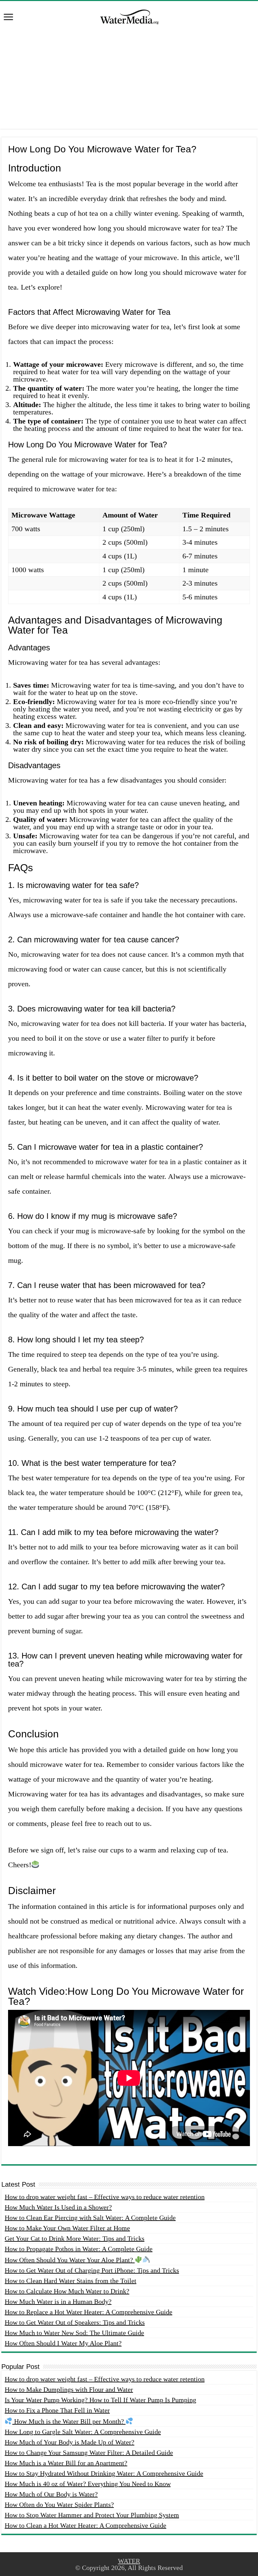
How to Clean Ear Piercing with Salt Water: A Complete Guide (90, 2218)
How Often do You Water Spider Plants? (59, 2505)
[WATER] (129, 16)
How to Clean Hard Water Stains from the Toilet (71, 2281)
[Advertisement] (129, 82)
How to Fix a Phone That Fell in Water (57, 2410)
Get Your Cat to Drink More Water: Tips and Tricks (75, 2238)
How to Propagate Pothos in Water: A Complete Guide (79, 2249)
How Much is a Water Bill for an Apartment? (66, 2463)
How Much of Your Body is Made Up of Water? (70, 2442)
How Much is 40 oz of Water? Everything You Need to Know (88, 2484)
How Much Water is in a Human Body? (58, 2301)
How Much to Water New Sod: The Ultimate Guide (74, 2333)
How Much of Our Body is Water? (51, 2494)
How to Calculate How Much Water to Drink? (67, 2291)
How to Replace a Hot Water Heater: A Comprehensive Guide (89, 2312)
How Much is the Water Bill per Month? (69, 2421)
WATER (129, 2561)
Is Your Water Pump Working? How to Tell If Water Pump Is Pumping (100, 2400)
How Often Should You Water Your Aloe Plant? (70, 2260)
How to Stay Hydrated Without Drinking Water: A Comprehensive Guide (104, 2473)
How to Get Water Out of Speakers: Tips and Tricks (75, 2322)
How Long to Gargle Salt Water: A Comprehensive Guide (83, 2432)
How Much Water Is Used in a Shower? (58, 2207)
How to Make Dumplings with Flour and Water (69, 2389)
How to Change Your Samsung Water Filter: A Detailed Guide (89, 2453)
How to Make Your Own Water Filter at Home (67, 2228)
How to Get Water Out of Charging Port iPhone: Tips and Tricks (92, 2270)
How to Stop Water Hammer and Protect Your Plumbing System (92, 2515)
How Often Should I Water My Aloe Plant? (63, 2343)
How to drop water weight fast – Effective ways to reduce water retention (105, 2197)
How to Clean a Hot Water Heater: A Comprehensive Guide (85, 2525)
